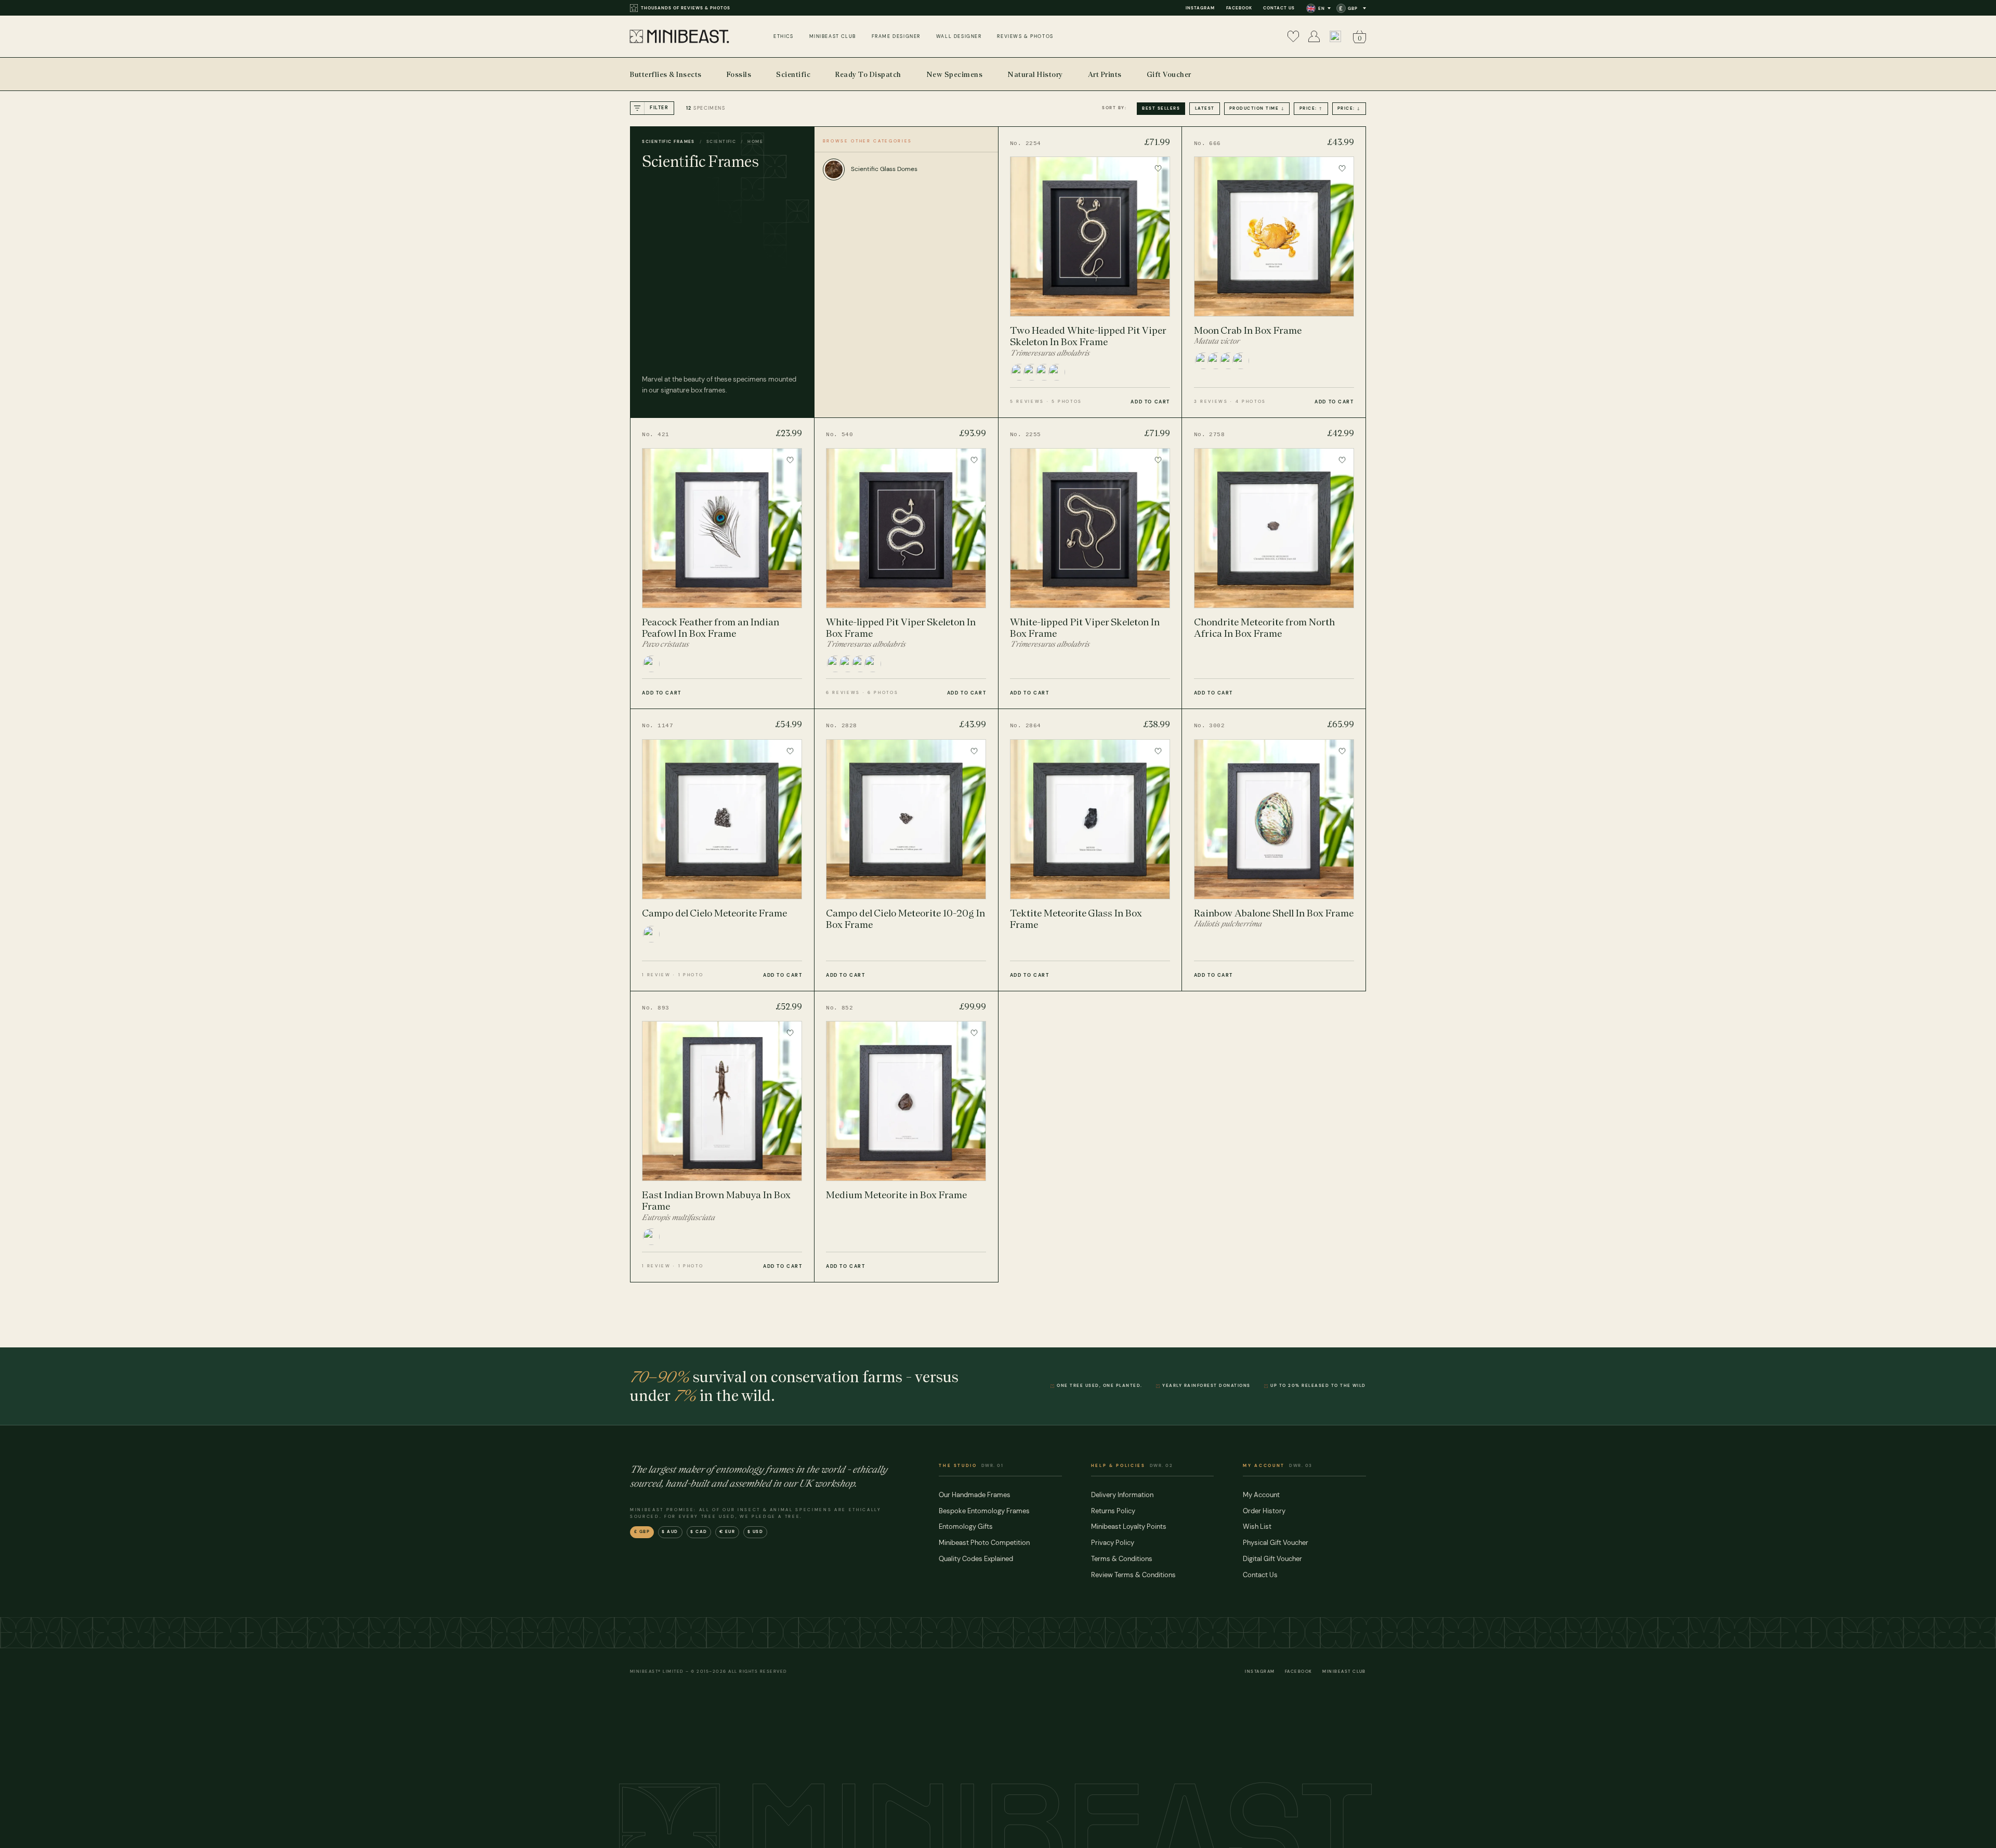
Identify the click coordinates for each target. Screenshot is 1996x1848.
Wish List (1257, 1526)
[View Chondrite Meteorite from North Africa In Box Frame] (1274, 563)
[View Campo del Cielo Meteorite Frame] (722, 850)
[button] (1335, 36)
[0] (1293, 36)
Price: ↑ (1311, 108)
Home (755, 141)
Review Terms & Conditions (1133, 1575)
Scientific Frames (668, 141)
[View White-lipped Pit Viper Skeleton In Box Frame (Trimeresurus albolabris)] (906, 563)
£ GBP (642, 1532)
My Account (1261, 1495)
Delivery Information (1122, 1495)
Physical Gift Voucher (1276, 1543)
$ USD (756, 1532)
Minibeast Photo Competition (984, 1543)
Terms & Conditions (1122, 1559)
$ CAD (699, 1532)
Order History (1264, 1511)
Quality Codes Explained (976, 1559)
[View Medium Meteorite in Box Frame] (906, 1137)
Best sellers (1161, 108)
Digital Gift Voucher (1272, 1559)
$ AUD (670, 1532)
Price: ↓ (1349, 108)
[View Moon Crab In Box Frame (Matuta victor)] (1274, 272)
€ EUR (727, 1532)
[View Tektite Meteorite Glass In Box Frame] (1090, 850)
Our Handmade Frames (975, 1495)
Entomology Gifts (966, 1526)
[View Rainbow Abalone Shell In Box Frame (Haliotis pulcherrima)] (1274, 850)
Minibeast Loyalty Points (1129, 1526)
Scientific (721, 141)
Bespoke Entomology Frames (984, 1511)
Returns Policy (1113, 1511)
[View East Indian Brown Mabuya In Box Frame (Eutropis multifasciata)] (722, 1137)
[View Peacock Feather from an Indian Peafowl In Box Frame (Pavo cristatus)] (722, 563)
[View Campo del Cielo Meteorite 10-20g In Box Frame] (906, 850)
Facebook (1239, 8)
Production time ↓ (1257, 108)
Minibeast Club (1344, 1672)
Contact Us (1279, 8)
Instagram (1200, 8)
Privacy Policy (1113, 1543)
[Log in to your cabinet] (1314, 36)
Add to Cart (1150, 402)
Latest (1205, 108)
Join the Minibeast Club (674, 8)
